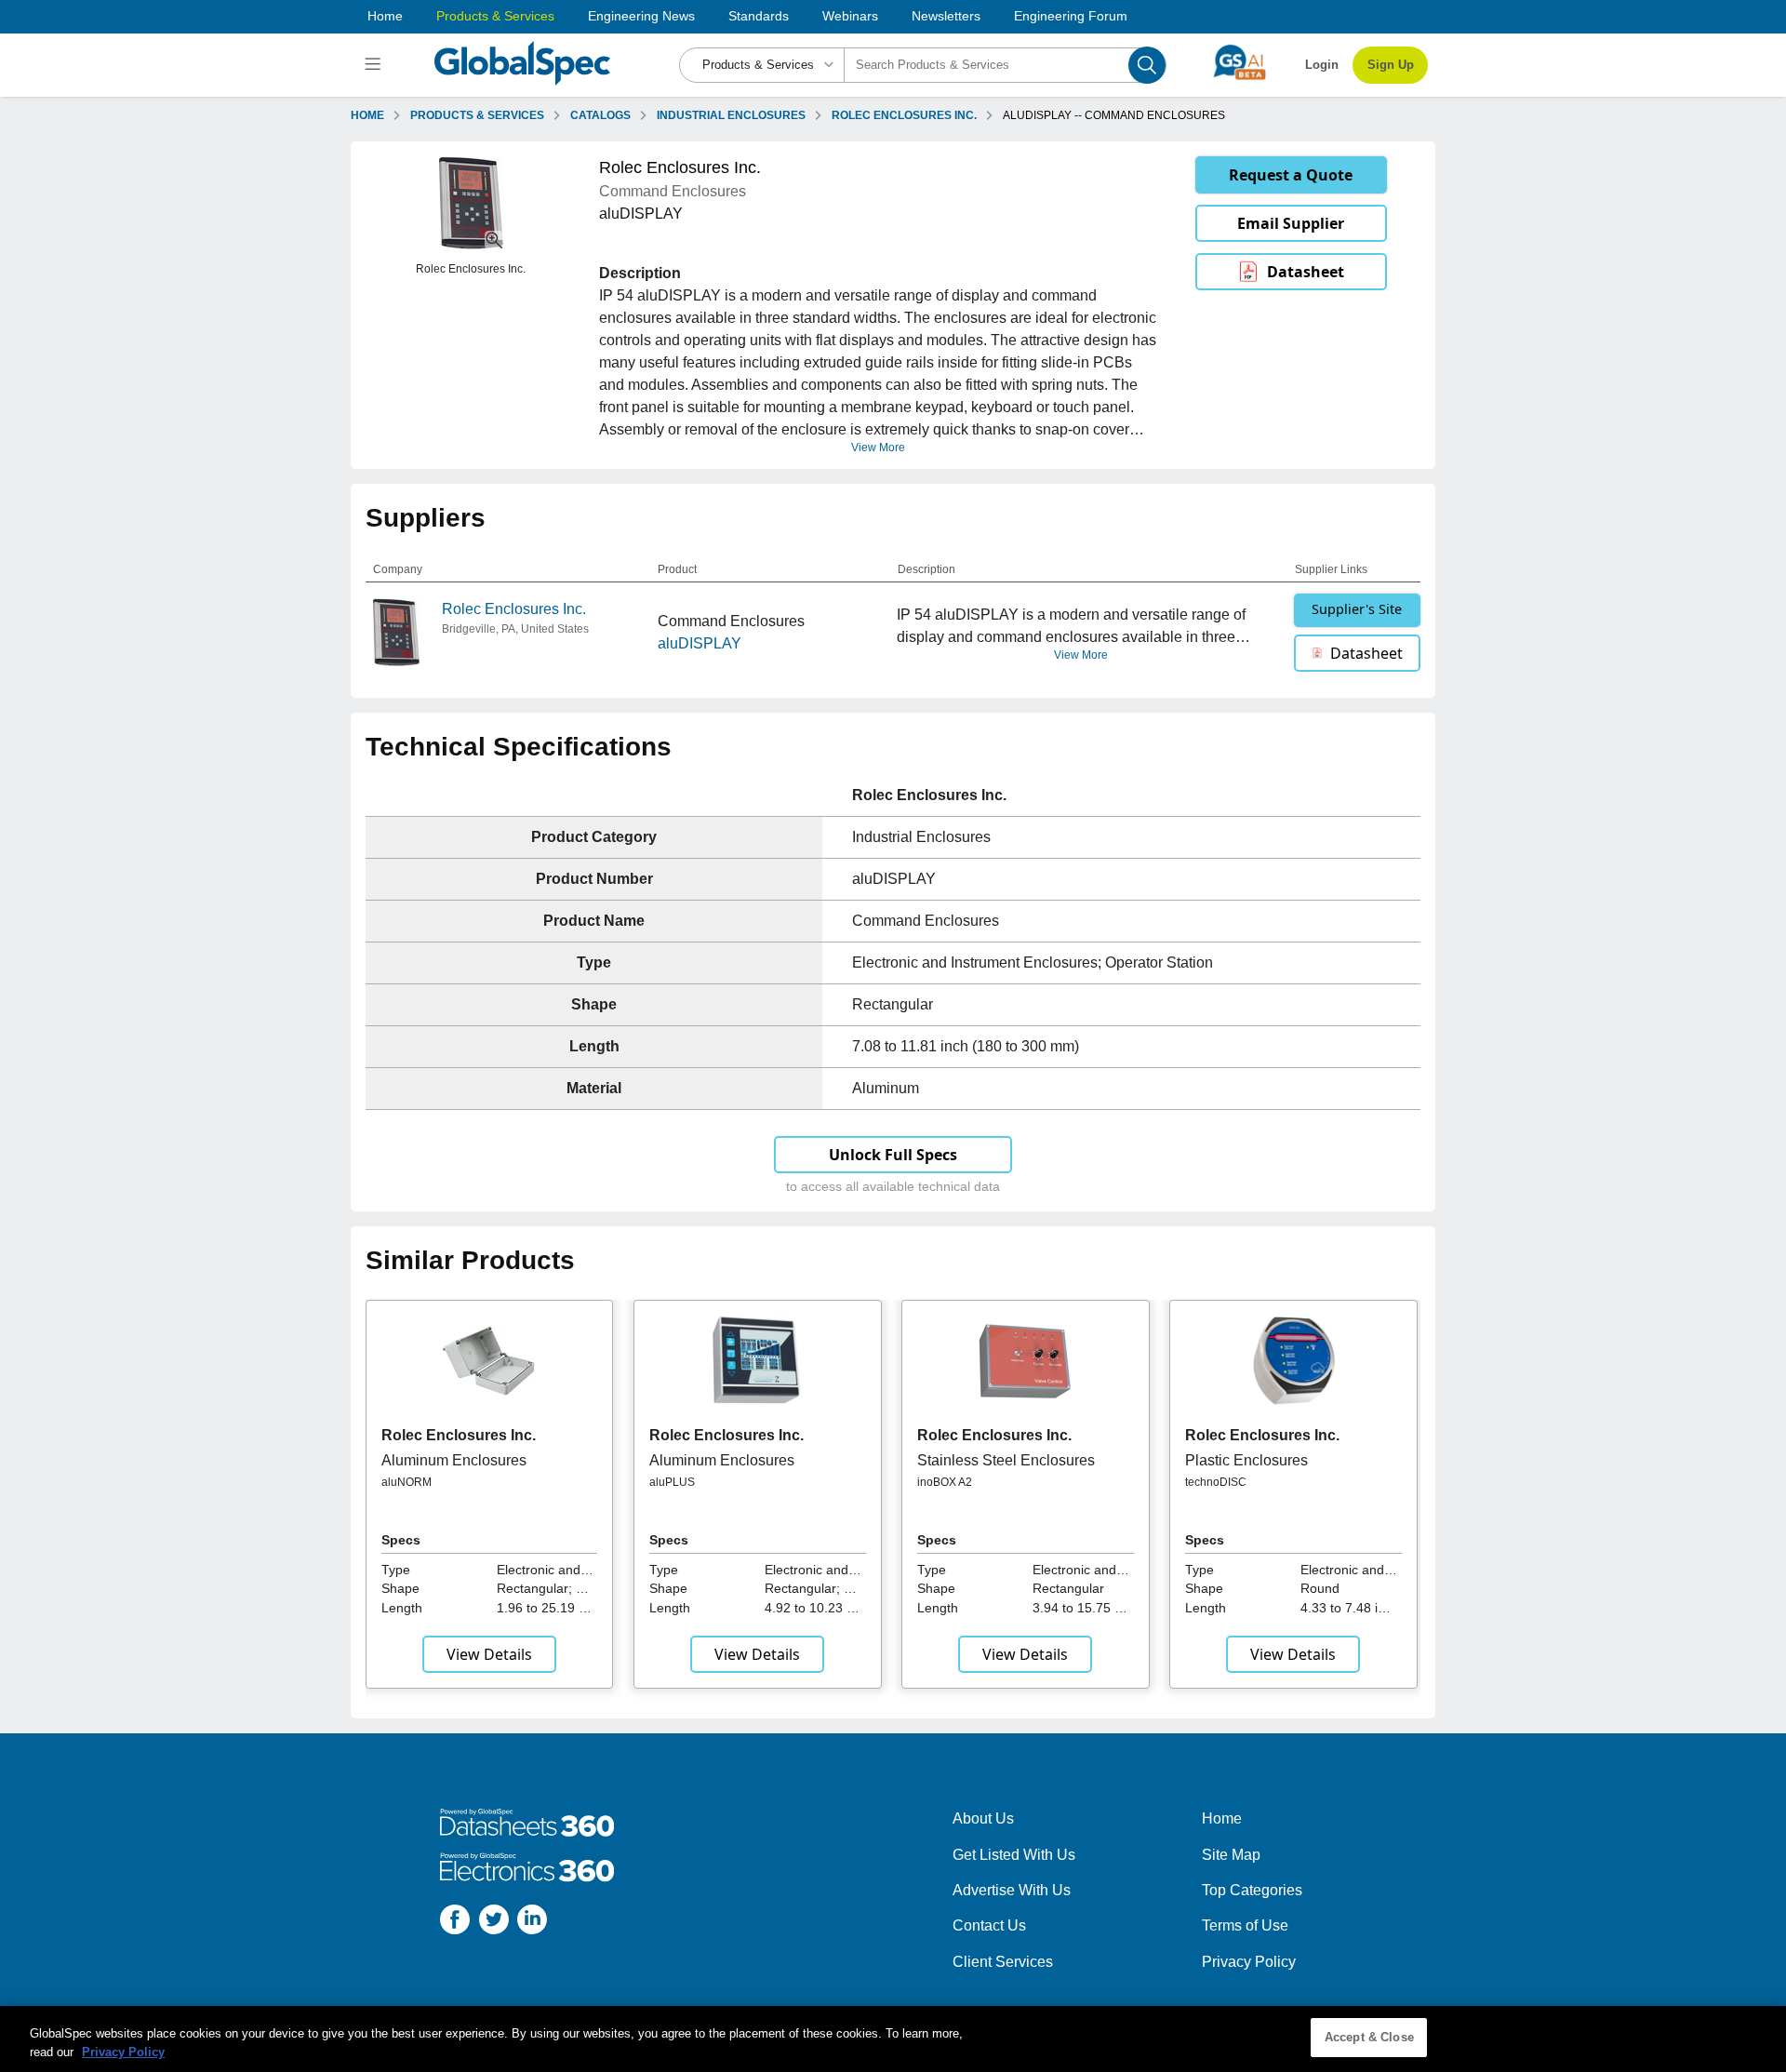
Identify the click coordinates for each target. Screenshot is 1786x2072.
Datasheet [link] (1306, 272)
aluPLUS (672, 1482)
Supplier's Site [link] (1357, 609)
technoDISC (1216, 1482)
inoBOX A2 (945, 1482)
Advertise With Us (1012, 1890)
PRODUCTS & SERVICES (477, 115)
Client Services (1003, 1962)
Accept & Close (1369, 2037)
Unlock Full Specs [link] (893, 1155)
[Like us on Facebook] (455, 1923)
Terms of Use (1245, 1925)
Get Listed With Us (1014, 1855)
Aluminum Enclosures (454, 1460)
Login (1322, 65)
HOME (367, 115)
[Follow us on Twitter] (494, 1923)
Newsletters (946, 16)
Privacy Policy (1249, 1962)
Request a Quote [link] (1291, 175)
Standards (759, 16)
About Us (983, 1818)
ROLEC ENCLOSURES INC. (904, 115)
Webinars (850, 16)
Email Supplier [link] (1291, 223)
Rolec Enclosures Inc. (514, 609)
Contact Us (989, 1925)
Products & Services (495, 16)
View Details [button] (489, 1654)
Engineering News (641, 16)
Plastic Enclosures (1246, 1460)
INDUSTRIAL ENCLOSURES (731, 115)
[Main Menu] (375, 65)
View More (878, 448)
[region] (893, 2039)
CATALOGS (600, 115)
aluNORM (407, 1482)
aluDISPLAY (700, 643)
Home (385, 16)
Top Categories (1252, 1890)
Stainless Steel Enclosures (1006, 1460)
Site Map (1231, 1855)
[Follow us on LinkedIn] (532, 1923)
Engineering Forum (1071, 16)
